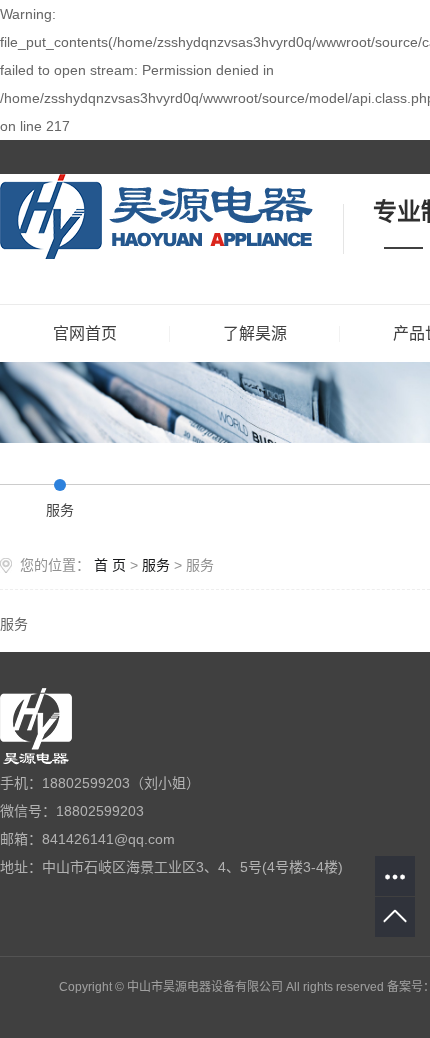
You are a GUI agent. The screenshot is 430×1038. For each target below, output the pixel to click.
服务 (60, 510)
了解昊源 (255, 333)
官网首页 (85, 333)
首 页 (110, 565)
